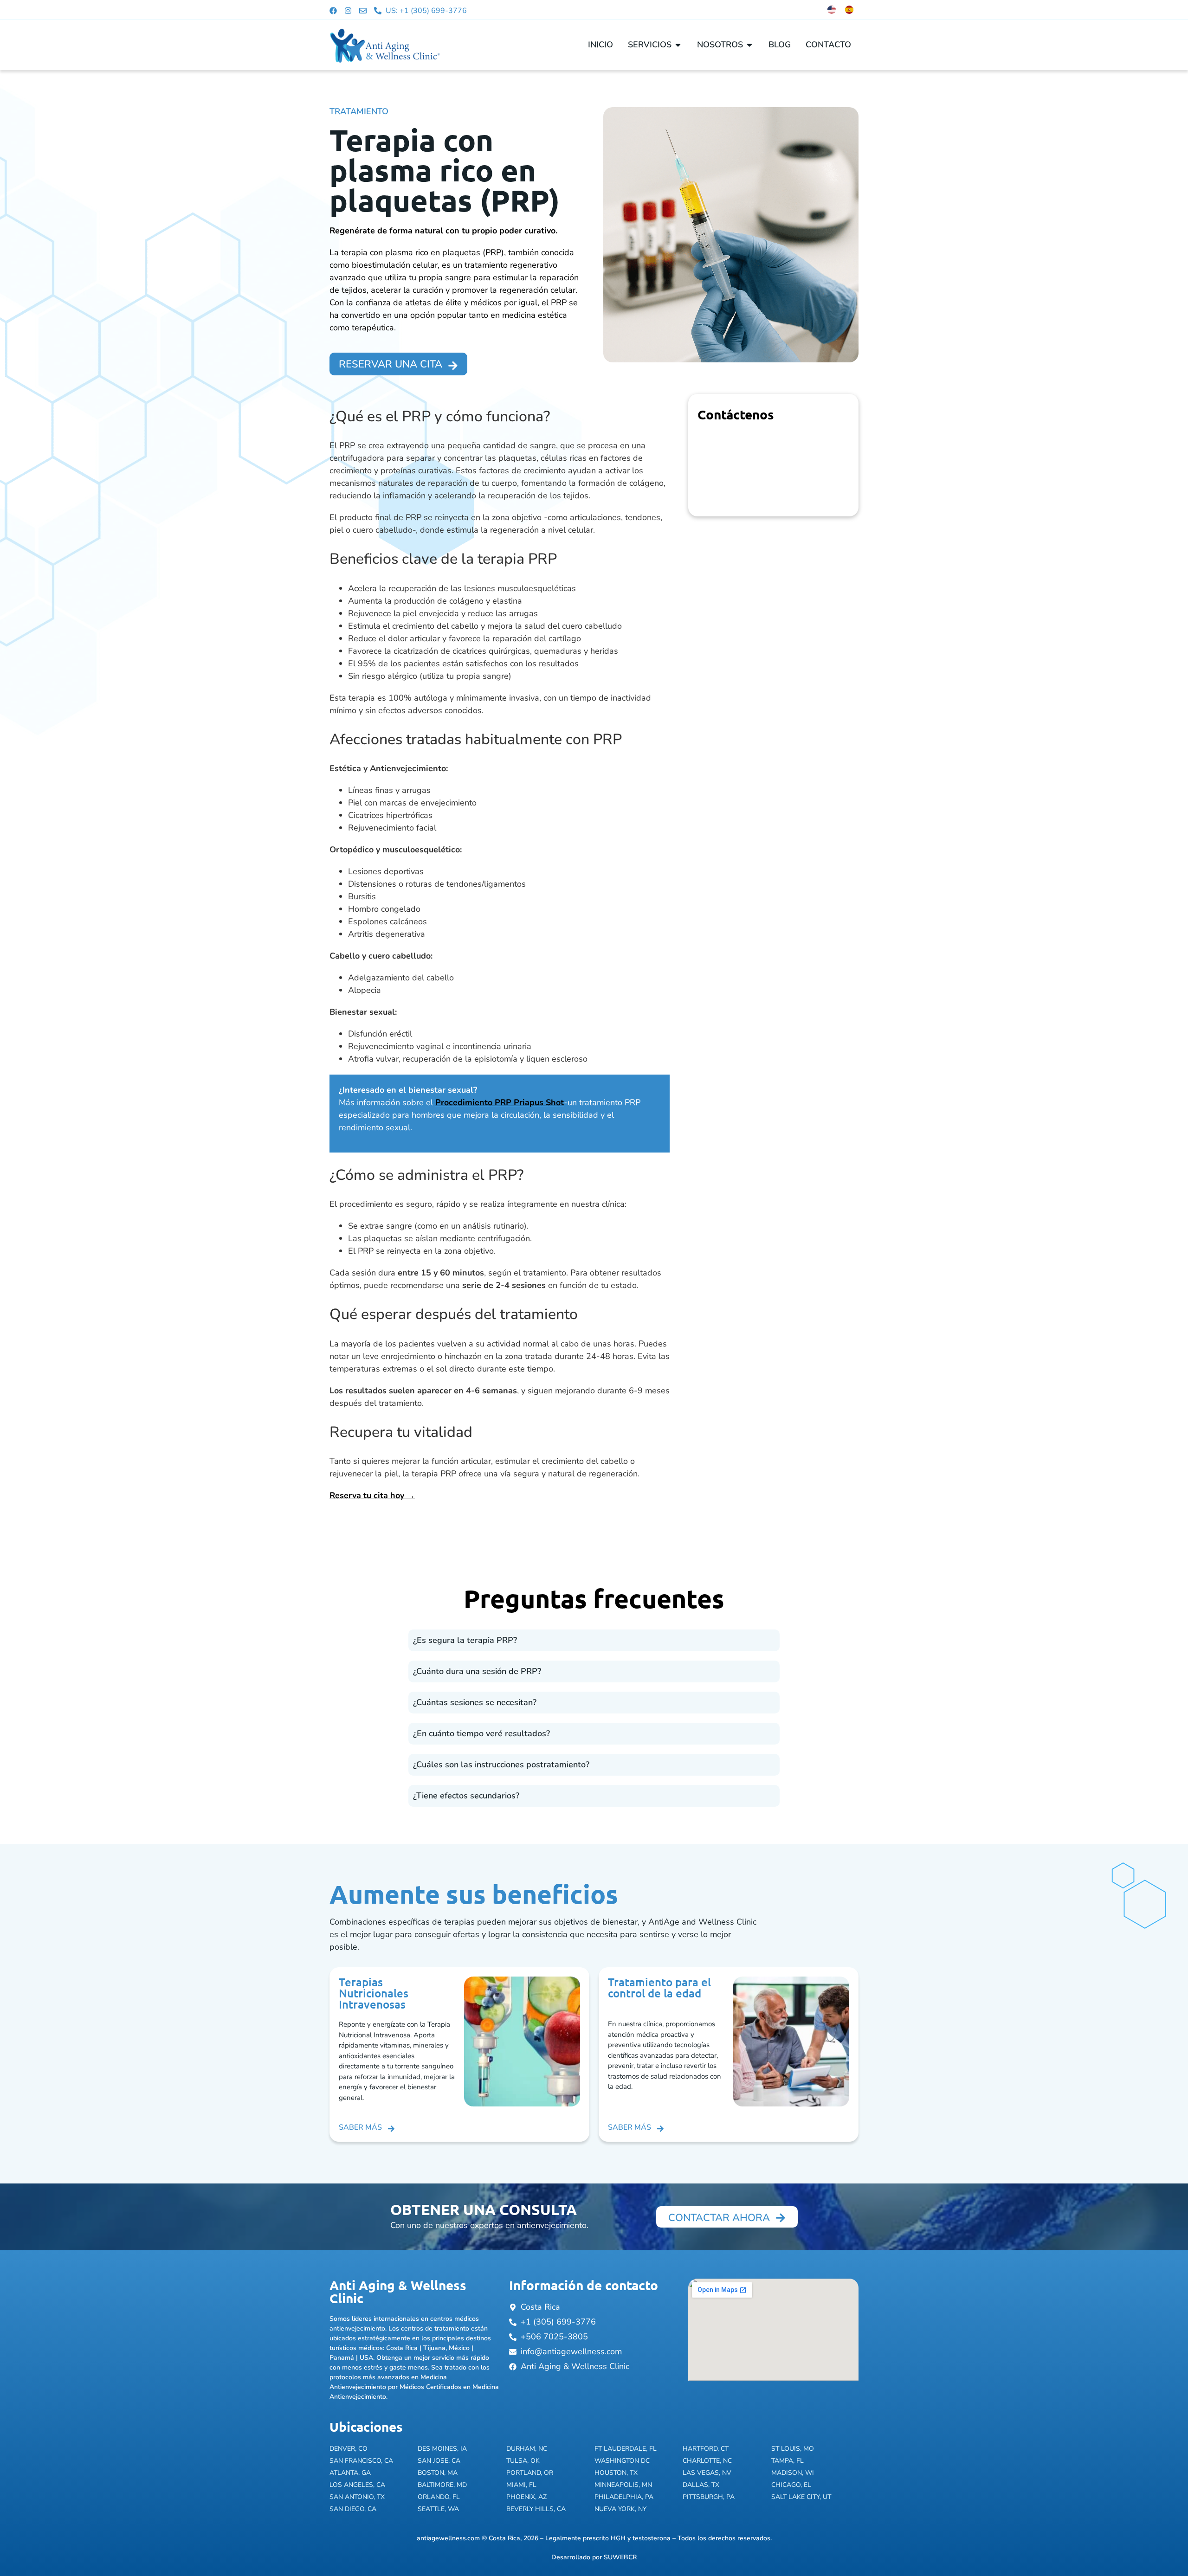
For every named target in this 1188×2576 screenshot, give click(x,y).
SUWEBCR (620, 2557)
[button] (594, 1640)
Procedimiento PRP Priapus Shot (500, 1102)
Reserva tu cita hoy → (372, 1495)
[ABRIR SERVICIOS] (678, 45)
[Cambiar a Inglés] (832, 10)
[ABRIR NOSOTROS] (749, 45)
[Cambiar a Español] (849, 10)
